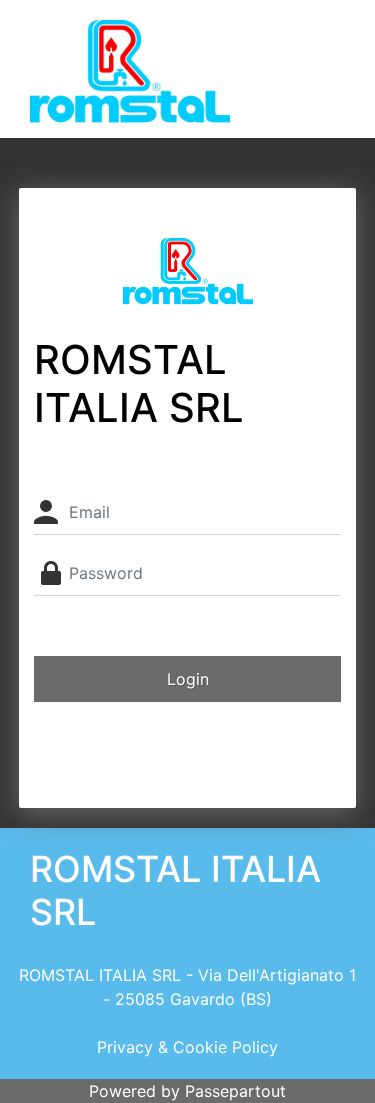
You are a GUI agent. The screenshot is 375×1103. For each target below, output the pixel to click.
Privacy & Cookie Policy (187, 1047)
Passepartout (235, 1091)
